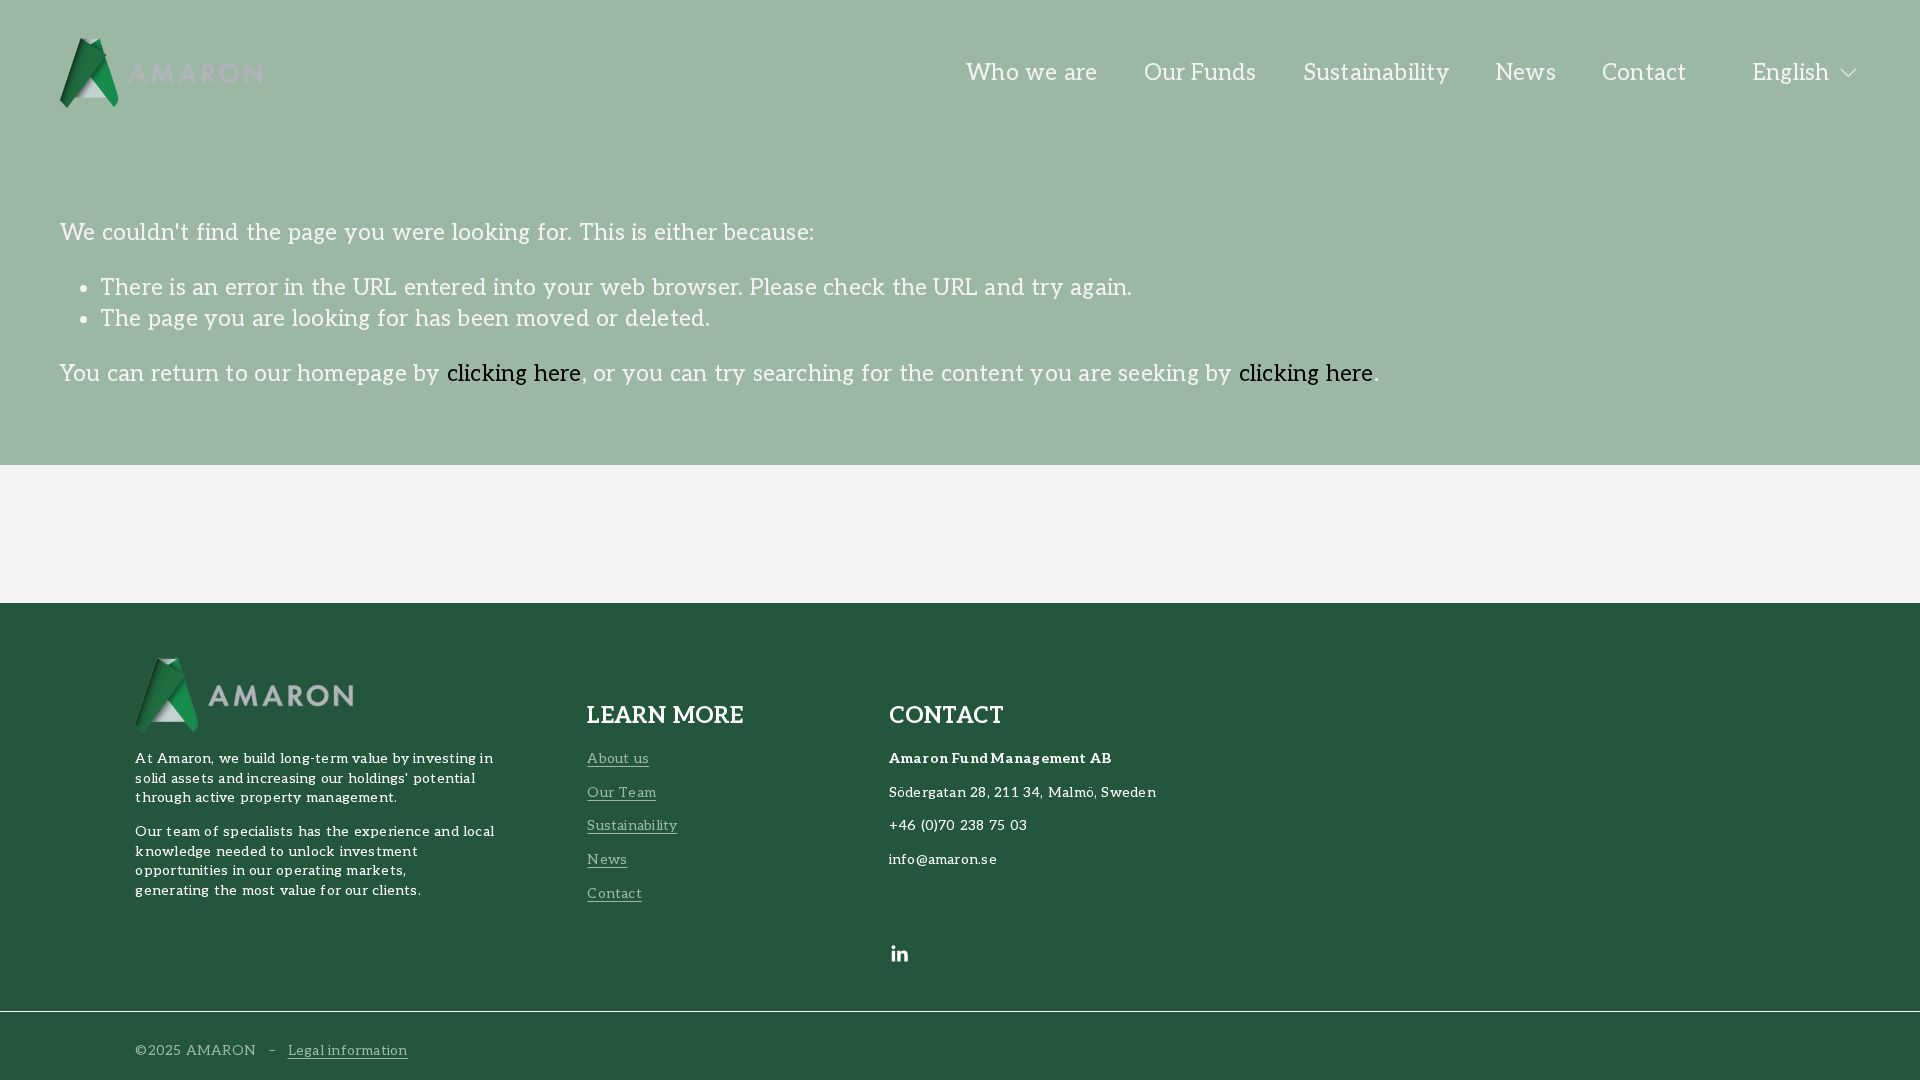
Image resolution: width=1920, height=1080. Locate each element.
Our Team (621, 792)
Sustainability (1376, 73)
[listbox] (1792, 73)
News (1526, 73)
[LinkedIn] (899, 954)
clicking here (514, 374)
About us (618, 758)
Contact (1644, 73)
